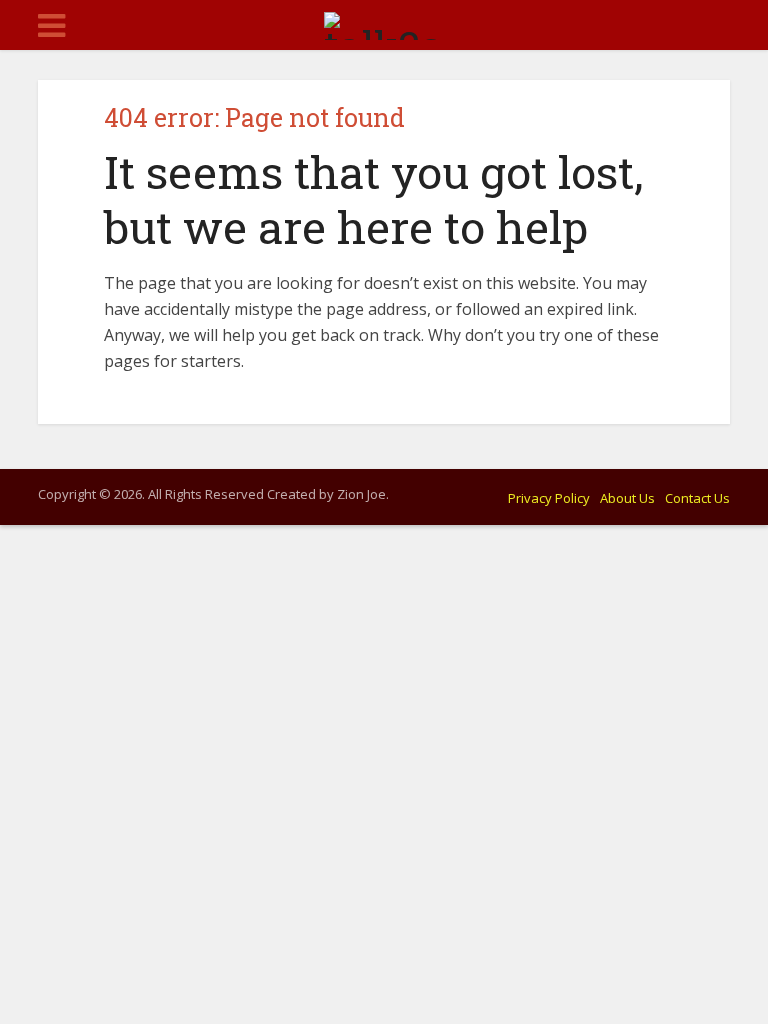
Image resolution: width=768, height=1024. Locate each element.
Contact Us (697, 498)
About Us (627, 498)
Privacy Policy (549, 498)
